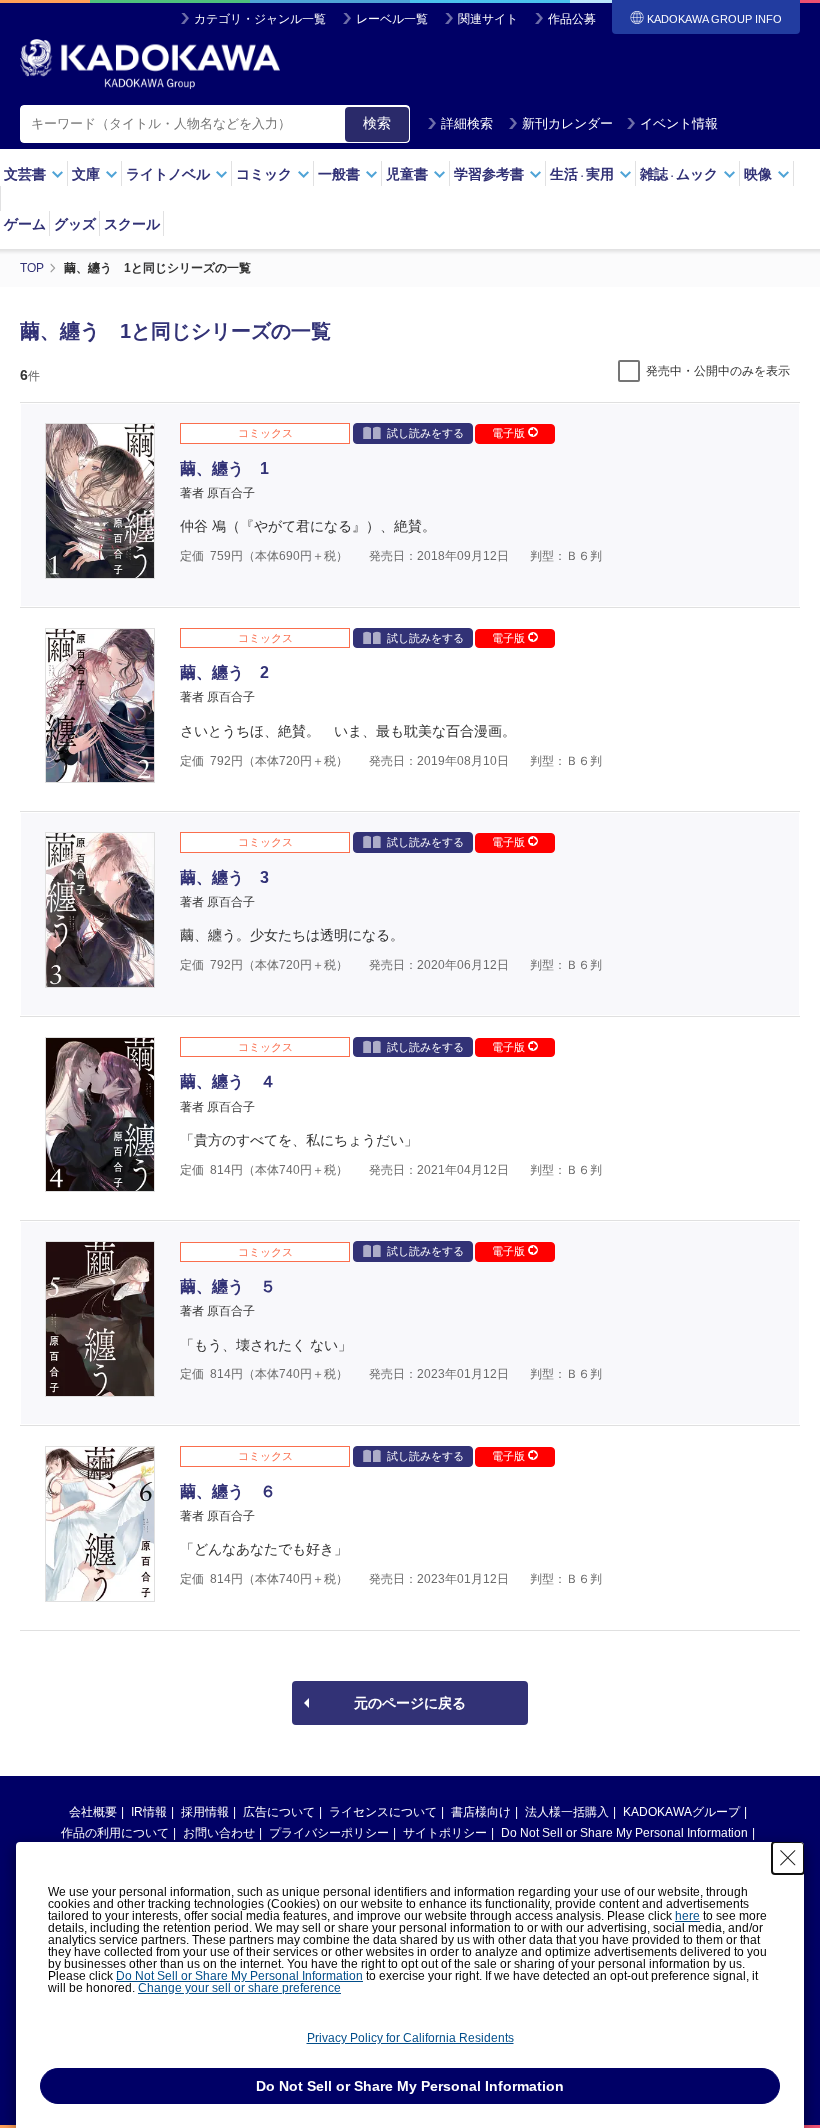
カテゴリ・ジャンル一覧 (260, 19)
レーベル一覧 (392, 19)
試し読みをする (425, 433)
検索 (377, 123)
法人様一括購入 (567, 1812)
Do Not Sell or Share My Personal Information (624, 1833)
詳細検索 (467, 123)
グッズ (75, 224)
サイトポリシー (445, 1833)
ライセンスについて (383, 1812)
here (687, 1916)
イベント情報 (679, 123)
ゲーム (25, 224)
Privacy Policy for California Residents (410, 2038)
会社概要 (93, 1812)
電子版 (510, 433)
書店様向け (481, 1812)
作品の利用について (115, 1833)
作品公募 (572, 19)
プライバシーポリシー (329, 1833)
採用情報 (205, 1812)
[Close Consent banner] (788, 1858)
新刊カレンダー (567, 123)
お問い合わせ (219, 1833)
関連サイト (488, 19)
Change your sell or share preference (239, 1988)
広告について (279, 1812)
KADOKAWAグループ (681, 1812)
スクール (132, 224)
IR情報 (149, 1812)
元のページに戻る (410, 1703)
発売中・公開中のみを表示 (718, 371)
